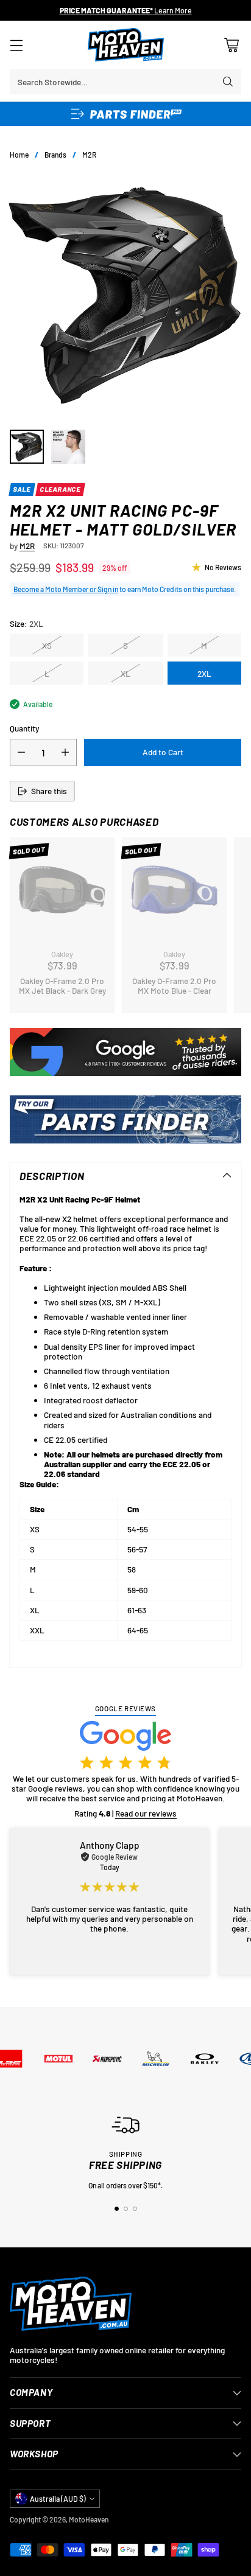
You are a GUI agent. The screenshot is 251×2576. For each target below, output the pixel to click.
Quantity (24, 728)
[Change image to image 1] (27, 447)
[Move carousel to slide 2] (126, 2209)
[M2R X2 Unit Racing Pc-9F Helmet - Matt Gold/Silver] (125, 295)
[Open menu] (16, 45)
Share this (49, 791)
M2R (89, 155)
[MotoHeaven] (126, 45)
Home (19, 155)
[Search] (228, 82)
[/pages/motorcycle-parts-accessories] (125, 1119)
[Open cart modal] (231, 45)
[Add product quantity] (65, 752)
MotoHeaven (89, 2519)
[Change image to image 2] (68, 447)
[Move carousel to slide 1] (117, 2209)
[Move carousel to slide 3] (135, 2209)
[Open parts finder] (125, 114)
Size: (27, 624)
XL (125, 673)
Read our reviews (146, 1813)
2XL (204, 673)
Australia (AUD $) (58, 2499)
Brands (55, 155)
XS (47, 645)
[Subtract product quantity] (21, 752)
